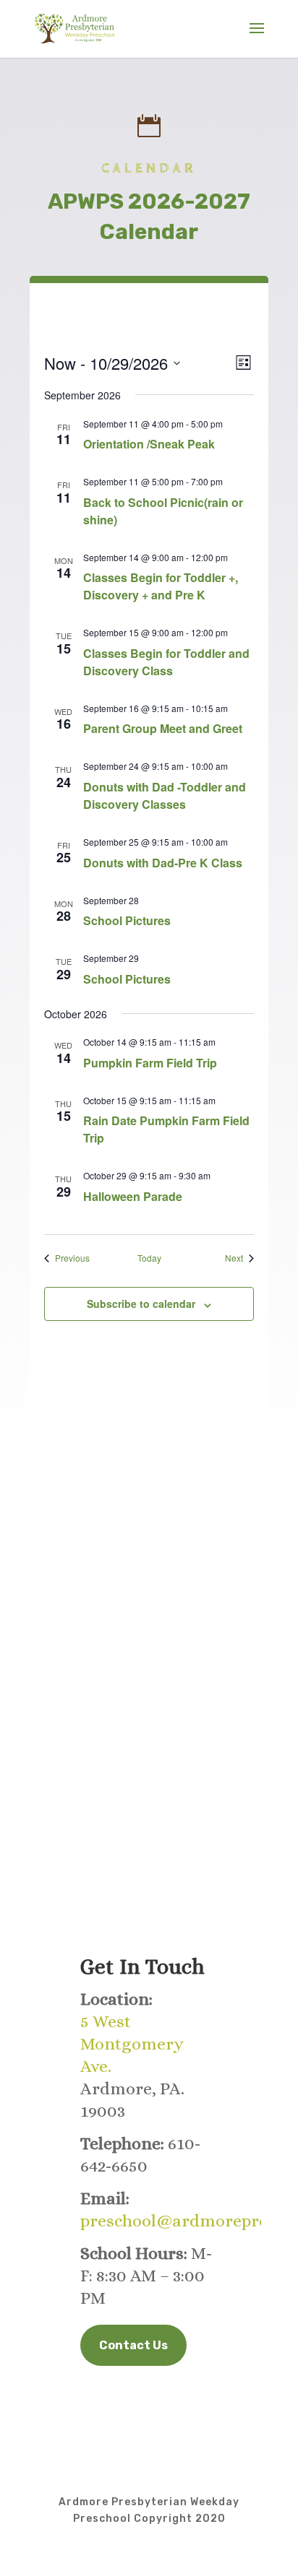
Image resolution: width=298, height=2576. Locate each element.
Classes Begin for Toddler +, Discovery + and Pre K (161, 586)
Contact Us (133, 2345)
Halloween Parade (133, 1196)
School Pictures (127, 920)
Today (149, 1258)
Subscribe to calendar (141, 1304)
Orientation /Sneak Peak (149, 444)
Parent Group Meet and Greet (163, 728)
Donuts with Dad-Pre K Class (163, 863)
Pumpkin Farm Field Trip (150, 1063)
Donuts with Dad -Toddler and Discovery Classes (165, 795)
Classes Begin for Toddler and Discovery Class (166, 662)
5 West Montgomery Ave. (132, 2044)
